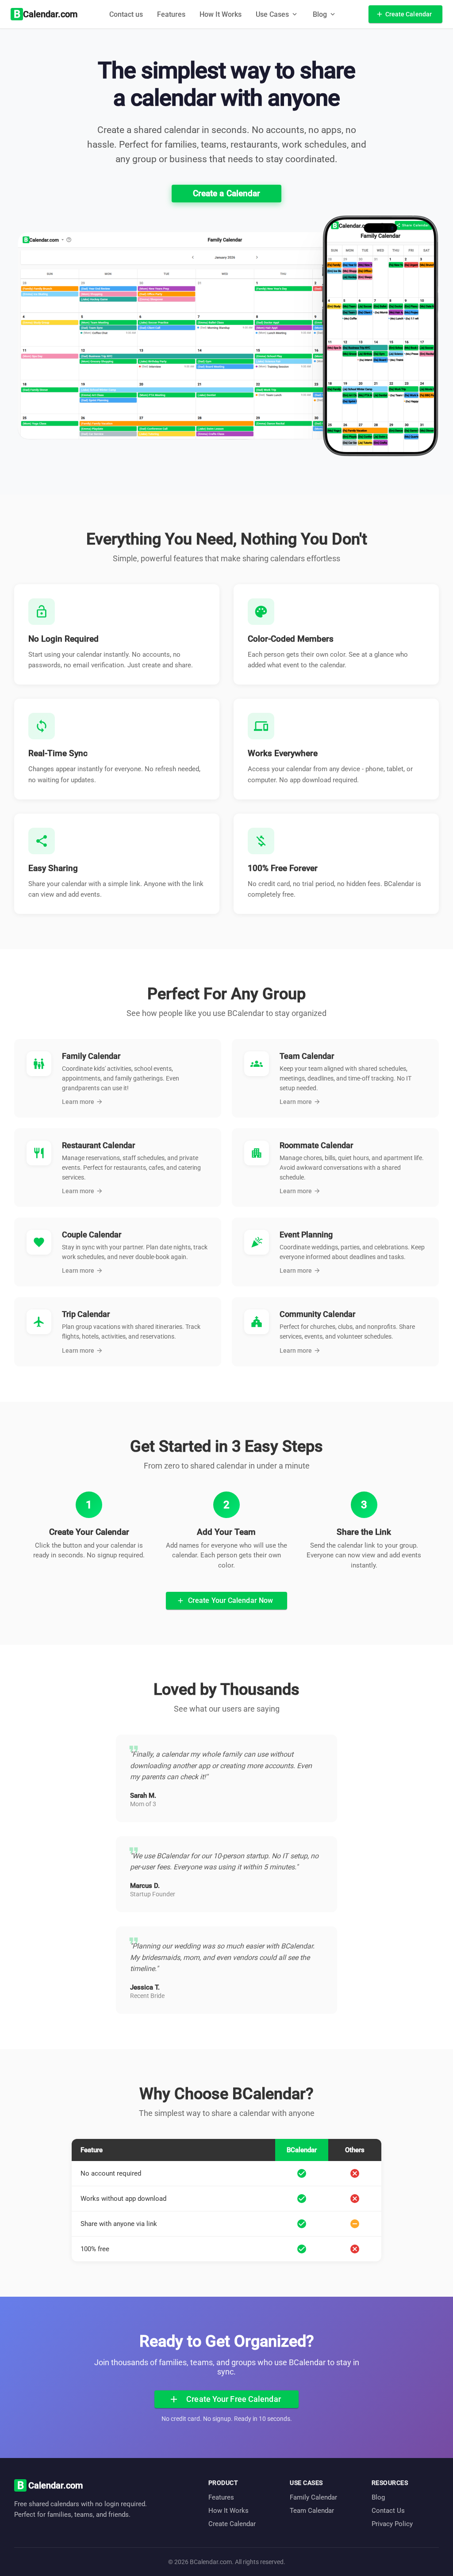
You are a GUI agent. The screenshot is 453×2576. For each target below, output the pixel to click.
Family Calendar (313, 2497)
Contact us (126, 14)
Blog (378, 2497)
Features (171, 14)
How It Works (221, 14)
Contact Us (388, 2511)
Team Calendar (312, 2511)
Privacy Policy (392, 2524)
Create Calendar (232, 2524)
